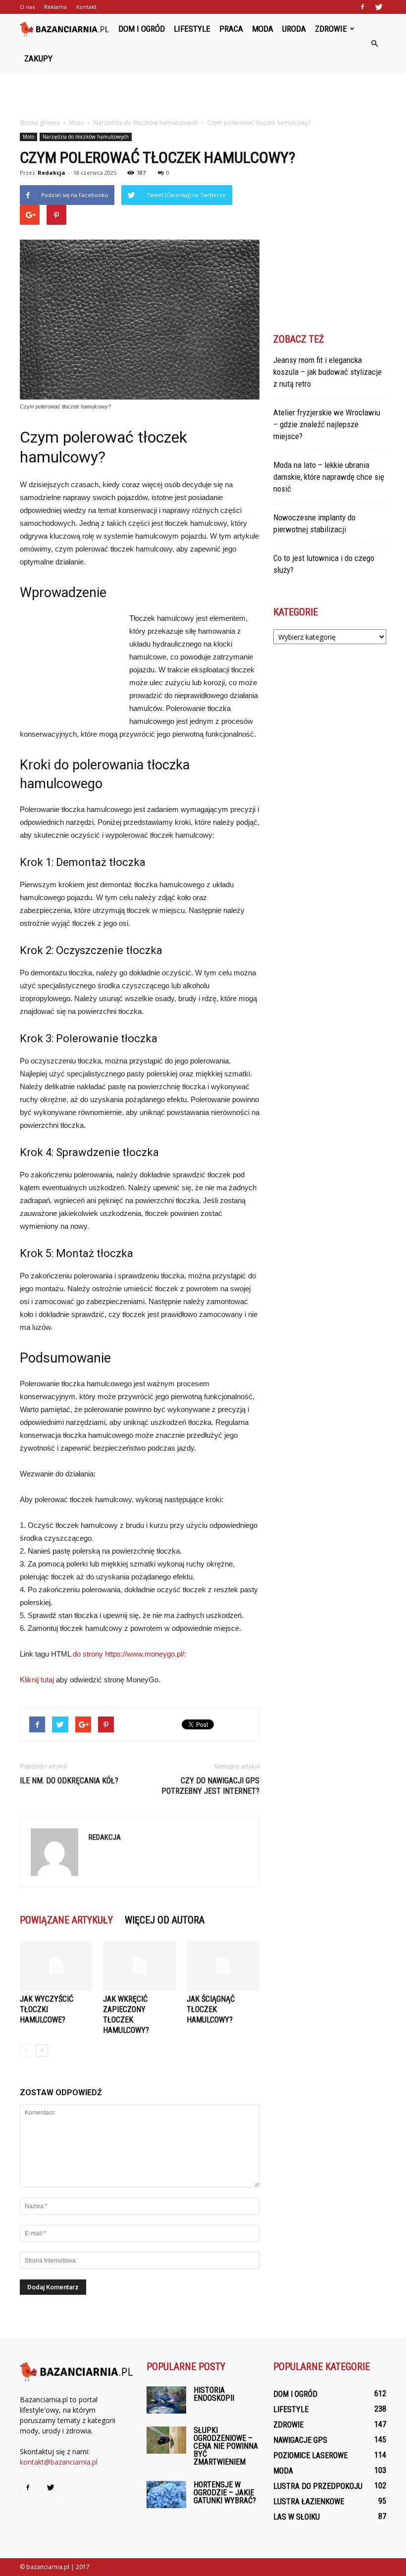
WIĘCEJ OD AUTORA (165, 1920)
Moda (263, 29)
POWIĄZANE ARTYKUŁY (66, 1920)
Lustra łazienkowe (309, 2501)
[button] (374, 44)
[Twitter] (379, 7)
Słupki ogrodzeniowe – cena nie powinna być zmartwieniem (226, 2446)
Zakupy (38, 58)
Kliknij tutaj (37, 1680)
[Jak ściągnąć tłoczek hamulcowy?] (223, 1966)
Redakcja (51, 173)
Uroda (294, 29)
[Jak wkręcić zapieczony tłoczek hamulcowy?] (139, 1966)
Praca (231, 29)
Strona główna (40, 123)
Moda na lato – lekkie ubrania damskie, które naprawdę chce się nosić (329, 477)
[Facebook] (362, 7)
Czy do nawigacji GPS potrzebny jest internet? (210, 1786)
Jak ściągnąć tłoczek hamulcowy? (211, 2009)
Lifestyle (192, 29)
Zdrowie (331, 29)
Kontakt (86, 7)
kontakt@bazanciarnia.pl (59, 2462)
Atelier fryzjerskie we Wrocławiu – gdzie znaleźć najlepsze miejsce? (327, 424)
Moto (28, 137)
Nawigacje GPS (300, 2440)
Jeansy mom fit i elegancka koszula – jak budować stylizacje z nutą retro (328, 372)
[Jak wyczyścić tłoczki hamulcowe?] (56, 1966)
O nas (27, 7)
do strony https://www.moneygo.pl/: (129, 1654)
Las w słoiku (297, 2517)
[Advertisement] (203, 95)
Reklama (55, 7)
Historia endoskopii (214, 2394)
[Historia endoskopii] (166, 2400)
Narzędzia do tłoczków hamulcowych (86, 137)
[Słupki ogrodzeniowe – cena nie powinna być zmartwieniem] (166, 2440)
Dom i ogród (142, 29)
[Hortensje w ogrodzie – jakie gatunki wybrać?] (166, 2495)
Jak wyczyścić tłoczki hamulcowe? (47, 2009)
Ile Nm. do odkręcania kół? (69, 1781)
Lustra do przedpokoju (318, 2486)
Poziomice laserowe (310, 2455)
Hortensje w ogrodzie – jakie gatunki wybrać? (225, 2493)
